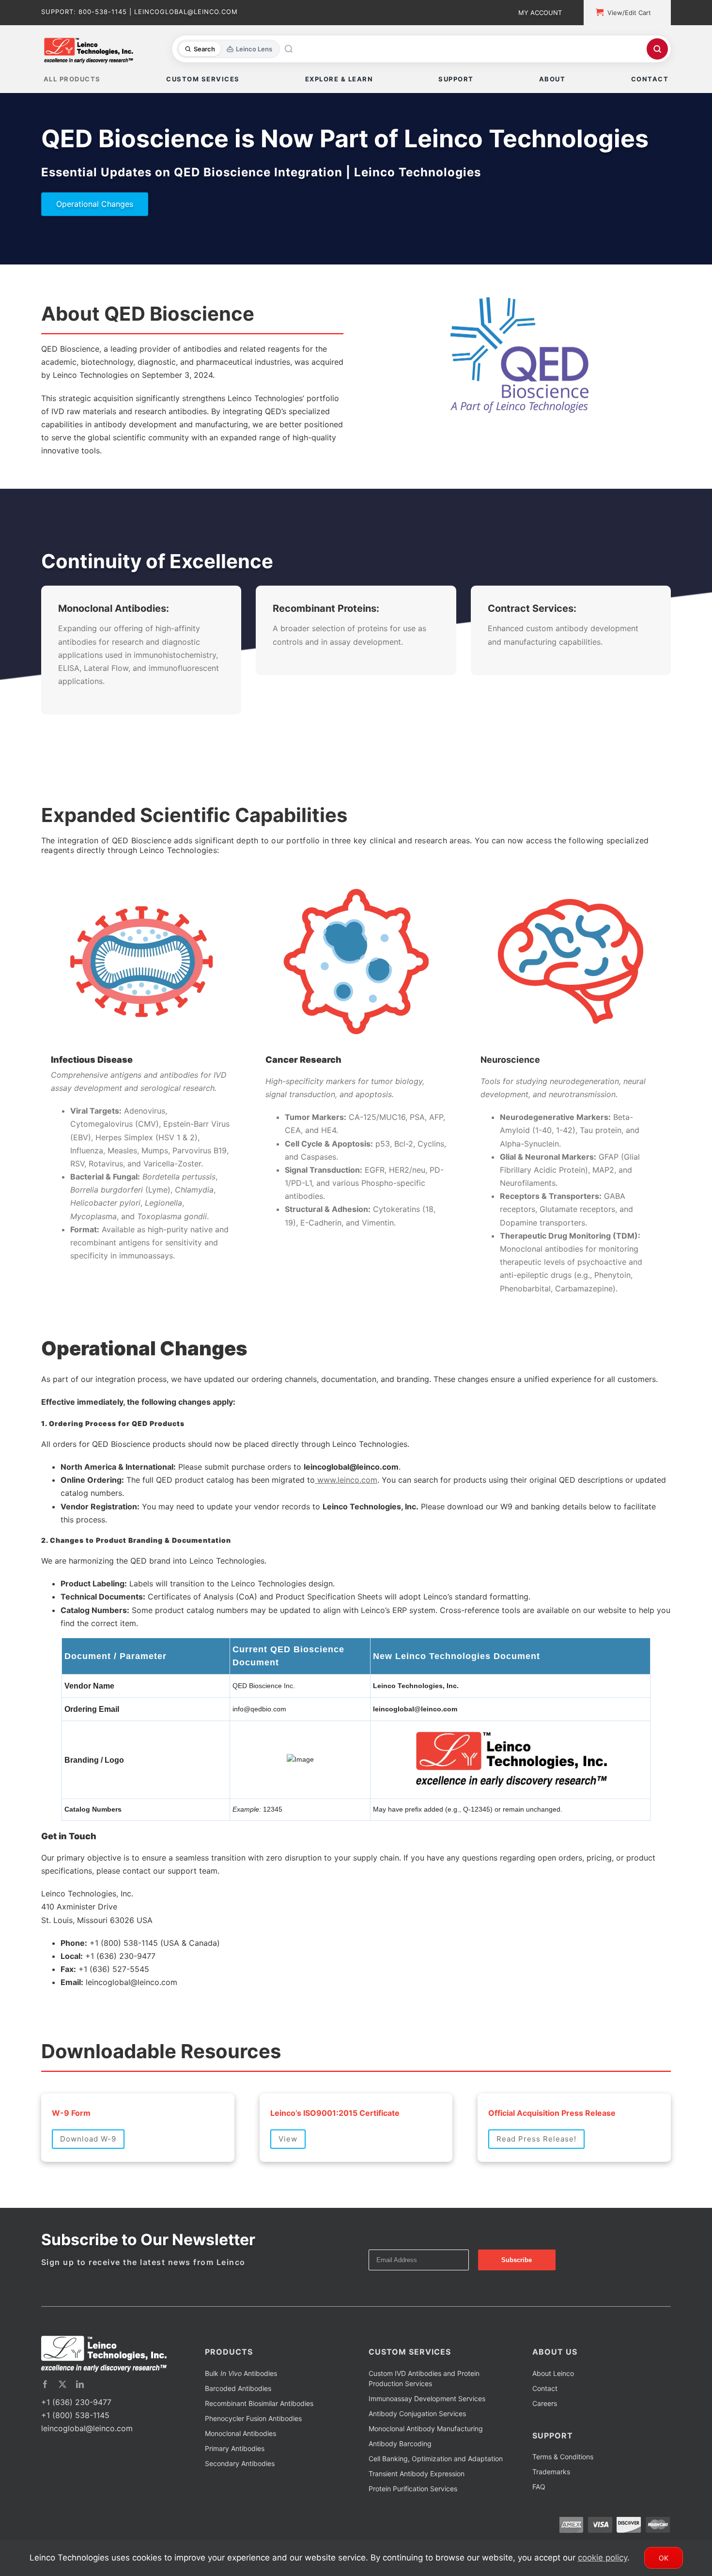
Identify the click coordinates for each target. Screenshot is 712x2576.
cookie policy (603, 2558)
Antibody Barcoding (400, 2480)
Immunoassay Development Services (427, 2435)
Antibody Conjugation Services (417, 2450)
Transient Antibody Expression (417, 2510)
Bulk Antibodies (241, 2410)
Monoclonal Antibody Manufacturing (426, 2465)
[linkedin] (80, 2421)
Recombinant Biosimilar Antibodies (259, 2440)
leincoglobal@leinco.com (87, 2465)
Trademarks (551, 2508)
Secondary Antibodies (240, 2500)
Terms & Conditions (563, 2493)
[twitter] (62, 2421)
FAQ (539, 2523)
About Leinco (553, 2410)
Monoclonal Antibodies (240, 2470)
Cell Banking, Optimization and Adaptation (436, 2495)
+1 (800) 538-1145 (75, 2452)
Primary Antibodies (235, 2485)
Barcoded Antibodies (238, 2425)
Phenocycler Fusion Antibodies (253, 2455)
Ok (664, 2558)
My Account (540, 13)
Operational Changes (95, 204)
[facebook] (45, 2421)
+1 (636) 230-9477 (76, 2438)
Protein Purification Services (413, 2525)
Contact (545, 2425)
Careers (545, 2440)
